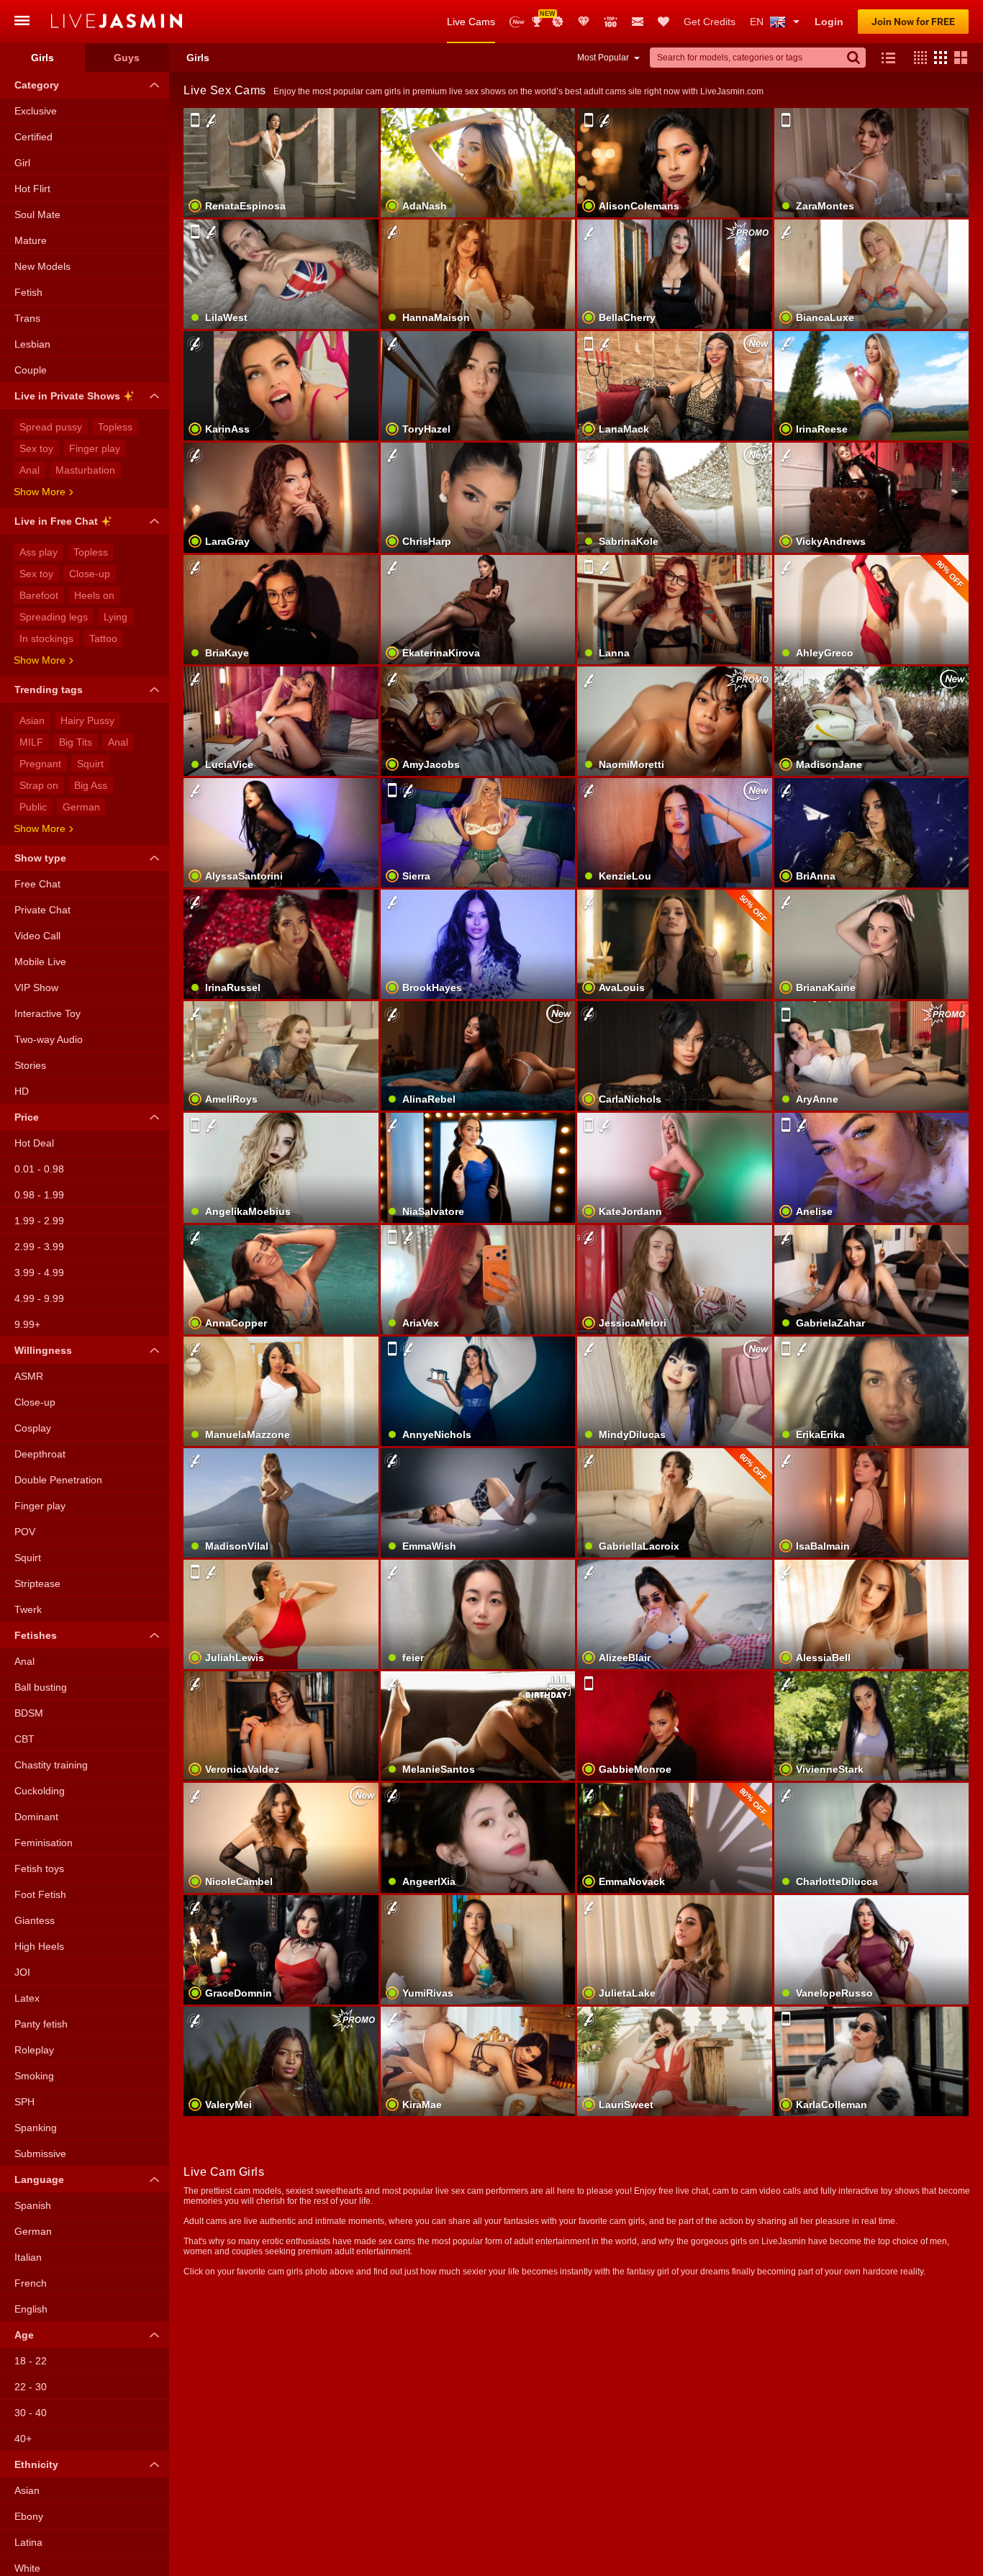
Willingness (43, 1350)
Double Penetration (58, 1480)
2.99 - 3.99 (39, 1247)
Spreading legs (54, 617)
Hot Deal (34, 1143)
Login (829, 22)
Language (39, 2179)
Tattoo (103, 638)
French (31, 2283)
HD (22, 1091)
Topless (115, 427)
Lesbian (32, 344)
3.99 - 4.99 (39, 1273)
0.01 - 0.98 (39, 1169)
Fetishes (36, 1635)
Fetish (28, 292)
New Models (517, 22)
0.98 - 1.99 (39, 1195)
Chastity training (51, 1765)
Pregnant (40, 764)
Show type (40, 858)
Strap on (39, 785)
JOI (22, 1972)
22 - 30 (31, 2387)
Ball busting (41, 1687)
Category (37, 85)
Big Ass (91, 785)
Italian (28, 2257)
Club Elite (584, 22)
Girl (22, 163)
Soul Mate (37, 214)
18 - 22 (31, 2361)
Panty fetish (41, 2024)
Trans (27, 318)
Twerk (28, 1609)
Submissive (40, 2154)
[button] (917, 58)
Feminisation (44, 1843)
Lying (115, 617)
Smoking (34, 2076)
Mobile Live (40, 962)
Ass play (38, 552)
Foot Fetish (40, 1894)
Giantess (35, 1920)
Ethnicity (36, 2464)
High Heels (39, 1946)
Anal (30, 470)
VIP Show (36, 988)
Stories (30, 1065)
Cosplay (33, 1428)
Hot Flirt (32, 189)
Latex (27, 1998)
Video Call (37, 936)
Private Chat (42, 910)
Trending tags (49, 690)
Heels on (94, 595)
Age (24, 2335)
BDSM (29, 1713)
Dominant (36, 1817)
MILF (31, 742)
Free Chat (37, 884)
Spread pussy (51, 427)
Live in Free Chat (56, 521)
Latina (28, 2542)
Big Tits (76, 742)
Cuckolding (40, 1791)
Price (27, 1117)
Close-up (90, 574)
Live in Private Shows (67, 396)
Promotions (558, 22)
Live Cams (471, 22)
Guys (127, 58)
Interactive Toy (47, 1013)
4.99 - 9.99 (39, 1298)
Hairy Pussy (87, 720)
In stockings (46, 638)
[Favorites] (663, 22)
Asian (32, 720)
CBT (24, 1739)
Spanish (33, 2205)
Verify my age (281, 1416)
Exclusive (36, 111)
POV (25, 1532)
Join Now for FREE (913, 22)
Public (33, 807)
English (31, 2309)
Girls (42, 58)
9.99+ (27, 1324)
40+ (23, 2439)
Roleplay (34, 2050)
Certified (33, 137)
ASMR (29, 1376)
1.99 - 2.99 (39, 1221)
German (81, 807)
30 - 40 (31, 2413)
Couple (31, 370)
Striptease (37, 1583)
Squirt (90, 764)
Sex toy (36, 448)
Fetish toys (39, 1868)
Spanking (36, 2128)
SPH (24, 2102)
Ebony (29, 2516)
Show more (40, 492)
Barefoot (39, 595)
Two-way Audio (49, 1039)
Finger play (95, 448)
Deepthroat (40, 1454)
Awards (542, 17)
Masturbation (85, 470)
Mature (31, 240)
